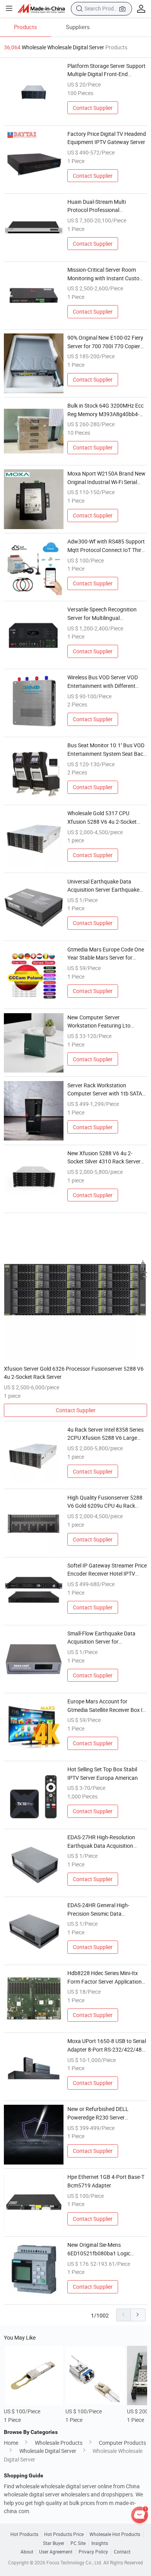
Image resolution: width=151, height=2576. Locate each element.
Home (11, 2443)
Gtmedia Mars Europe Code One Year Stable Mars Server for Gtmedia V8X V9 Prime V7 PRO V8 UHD (106, 954)
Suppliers (78, 27)
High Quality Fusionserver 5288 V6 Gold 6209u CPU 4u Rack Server (105, 1502)
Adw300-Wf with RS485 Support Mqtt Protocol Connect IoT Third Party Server (106, 546)
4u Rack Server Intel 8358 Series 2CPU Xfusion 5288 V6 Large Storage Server (106, 1434)
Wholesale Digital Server (48, 2451)
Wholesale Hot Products (115, 2534)
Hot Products (24, 2534)
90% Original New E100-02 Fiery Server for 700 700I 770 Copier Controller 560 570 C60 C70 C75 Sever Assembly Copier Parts (106, 342)
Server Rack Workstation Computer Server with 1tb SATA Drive (105, 1090)
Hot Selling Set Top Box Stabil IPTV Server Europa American (103, 1773)
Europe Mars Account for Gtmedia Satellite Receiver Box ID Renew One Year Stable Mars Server (107, 1706)
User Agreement (56, 2552)
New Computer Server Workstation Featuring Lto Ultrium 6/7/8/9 (99, 1022)
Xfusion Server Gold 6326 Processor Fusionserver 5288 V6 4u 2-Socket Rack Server (74, 1373)
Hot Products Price (64, 2534)
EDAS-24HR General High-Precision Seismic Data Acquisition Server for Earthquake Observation (98, 1909)
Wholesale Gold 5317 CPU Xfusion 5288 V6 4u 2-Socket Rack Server (102, 818)
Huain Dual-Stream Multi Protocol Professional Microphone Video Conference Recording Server (103, 206)
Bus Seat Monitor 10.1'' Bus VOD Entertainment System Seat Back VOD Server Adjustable (107, 750)
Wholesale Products (59, 2443)
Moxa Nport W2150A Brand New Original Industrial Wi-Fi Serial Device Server (106, 478)
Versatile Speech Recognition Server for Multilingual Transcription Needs (102, 614)
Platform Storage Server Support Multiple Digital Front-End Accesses (106, 70)
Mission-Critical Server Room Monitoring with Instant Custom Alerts (106, 274)
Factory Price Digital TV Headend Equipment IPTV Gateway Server (107, 138)
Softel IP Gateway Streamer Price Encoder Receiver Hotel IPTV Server (107, 1570)
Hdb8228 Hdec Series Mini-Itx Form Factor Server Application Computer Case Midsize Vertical (105, 1977)
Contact (122, 2552)
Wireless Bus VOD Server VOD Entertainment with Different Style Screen (103, 682)
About (27, 2552)
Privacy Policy (93, 2552)
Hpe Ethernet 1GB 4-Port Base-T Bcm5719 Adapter (106, 2181)
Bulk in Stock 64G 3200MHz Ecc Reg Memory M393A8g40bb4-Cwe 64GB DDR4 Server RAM (106, 410)
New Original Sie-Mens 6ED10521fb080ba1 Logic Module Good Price (99, 2249)
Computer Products (122, 2443)
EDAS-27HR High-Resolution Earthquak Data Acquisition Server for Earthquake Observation (101, 1842)
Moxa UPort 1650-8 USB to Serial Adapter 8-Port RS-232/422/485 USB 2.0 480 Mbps (107, 2045)
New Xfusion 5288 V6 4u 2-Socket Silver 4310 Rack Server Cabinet (104, 1158)
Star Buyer (54, 2543)
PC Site (78, 2543)
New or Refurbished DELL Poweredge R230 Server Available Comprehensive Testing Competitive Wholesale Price (107, 2113)
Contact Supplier (93, 108)
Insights (100, 2543)
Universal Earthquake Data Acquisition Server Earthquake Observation (103, 886)
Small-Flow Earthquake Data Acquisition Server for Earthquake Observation (101, 1638)
